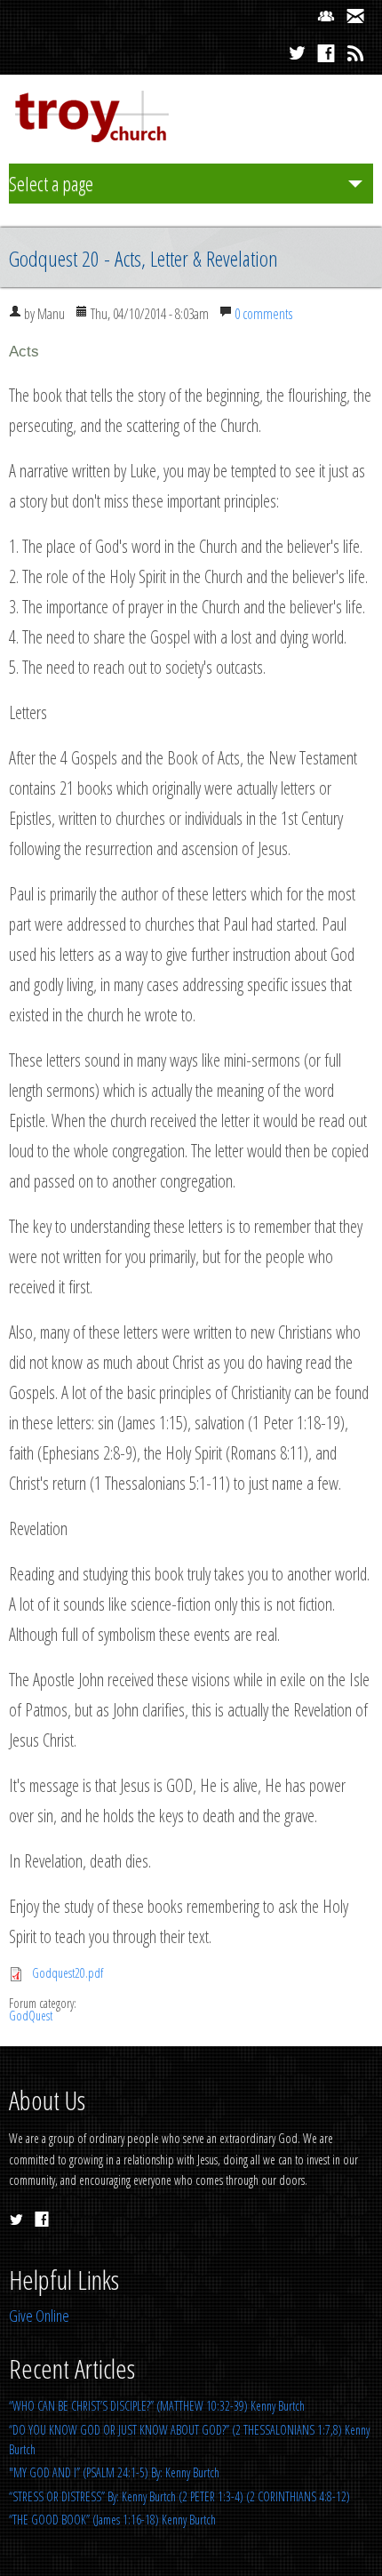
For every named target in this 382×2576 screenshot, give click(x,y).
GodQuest (31, 2016)
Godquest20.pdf (68, 1973)
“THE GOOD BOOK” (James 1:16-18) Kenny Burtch (112, 2520)
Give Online (39, 2316)
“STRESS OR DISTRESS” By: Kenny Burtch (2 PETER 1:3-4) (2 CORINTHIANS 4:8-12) (179, 2496)
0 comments (263, 314)
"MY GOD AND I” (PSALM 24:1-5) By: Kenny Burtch (114, 2472)
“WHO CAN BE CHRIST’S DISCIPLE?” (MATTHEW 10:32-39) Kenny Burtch (157, 2406)
